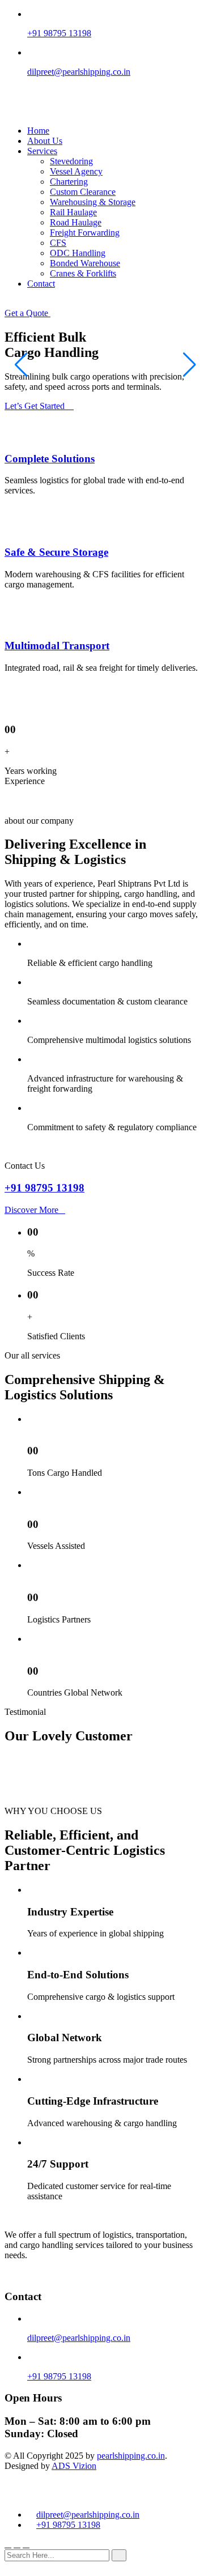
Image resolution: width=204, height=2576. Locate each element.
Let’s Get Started (36, 406)
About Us (45, 141)
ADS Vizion (74, 2466)
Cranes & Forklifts (83, 273)
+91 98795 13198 (59, 33)
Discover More (31, 1210)
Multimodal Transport (57, 646)
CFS (58, 243)
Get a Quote (27, 313)
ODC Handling (78, 253)
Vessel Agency (76, 171)
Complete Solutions (50, 459)
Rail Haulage (73, 212)
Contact (41, 284)
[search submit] (119, 2555)
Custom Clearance (83, 192)
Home (38, 131)
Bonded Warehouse (85, 263)
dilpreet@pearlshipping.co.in (79, 72)
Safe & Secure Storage (56, 552)
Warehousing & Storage (93, 202)
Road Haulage (76, 222)
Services (42, 151)
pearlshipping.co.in (131, 2456)
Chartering (69, 182)
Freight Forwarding (85, 233)
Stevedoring (71, 161)
